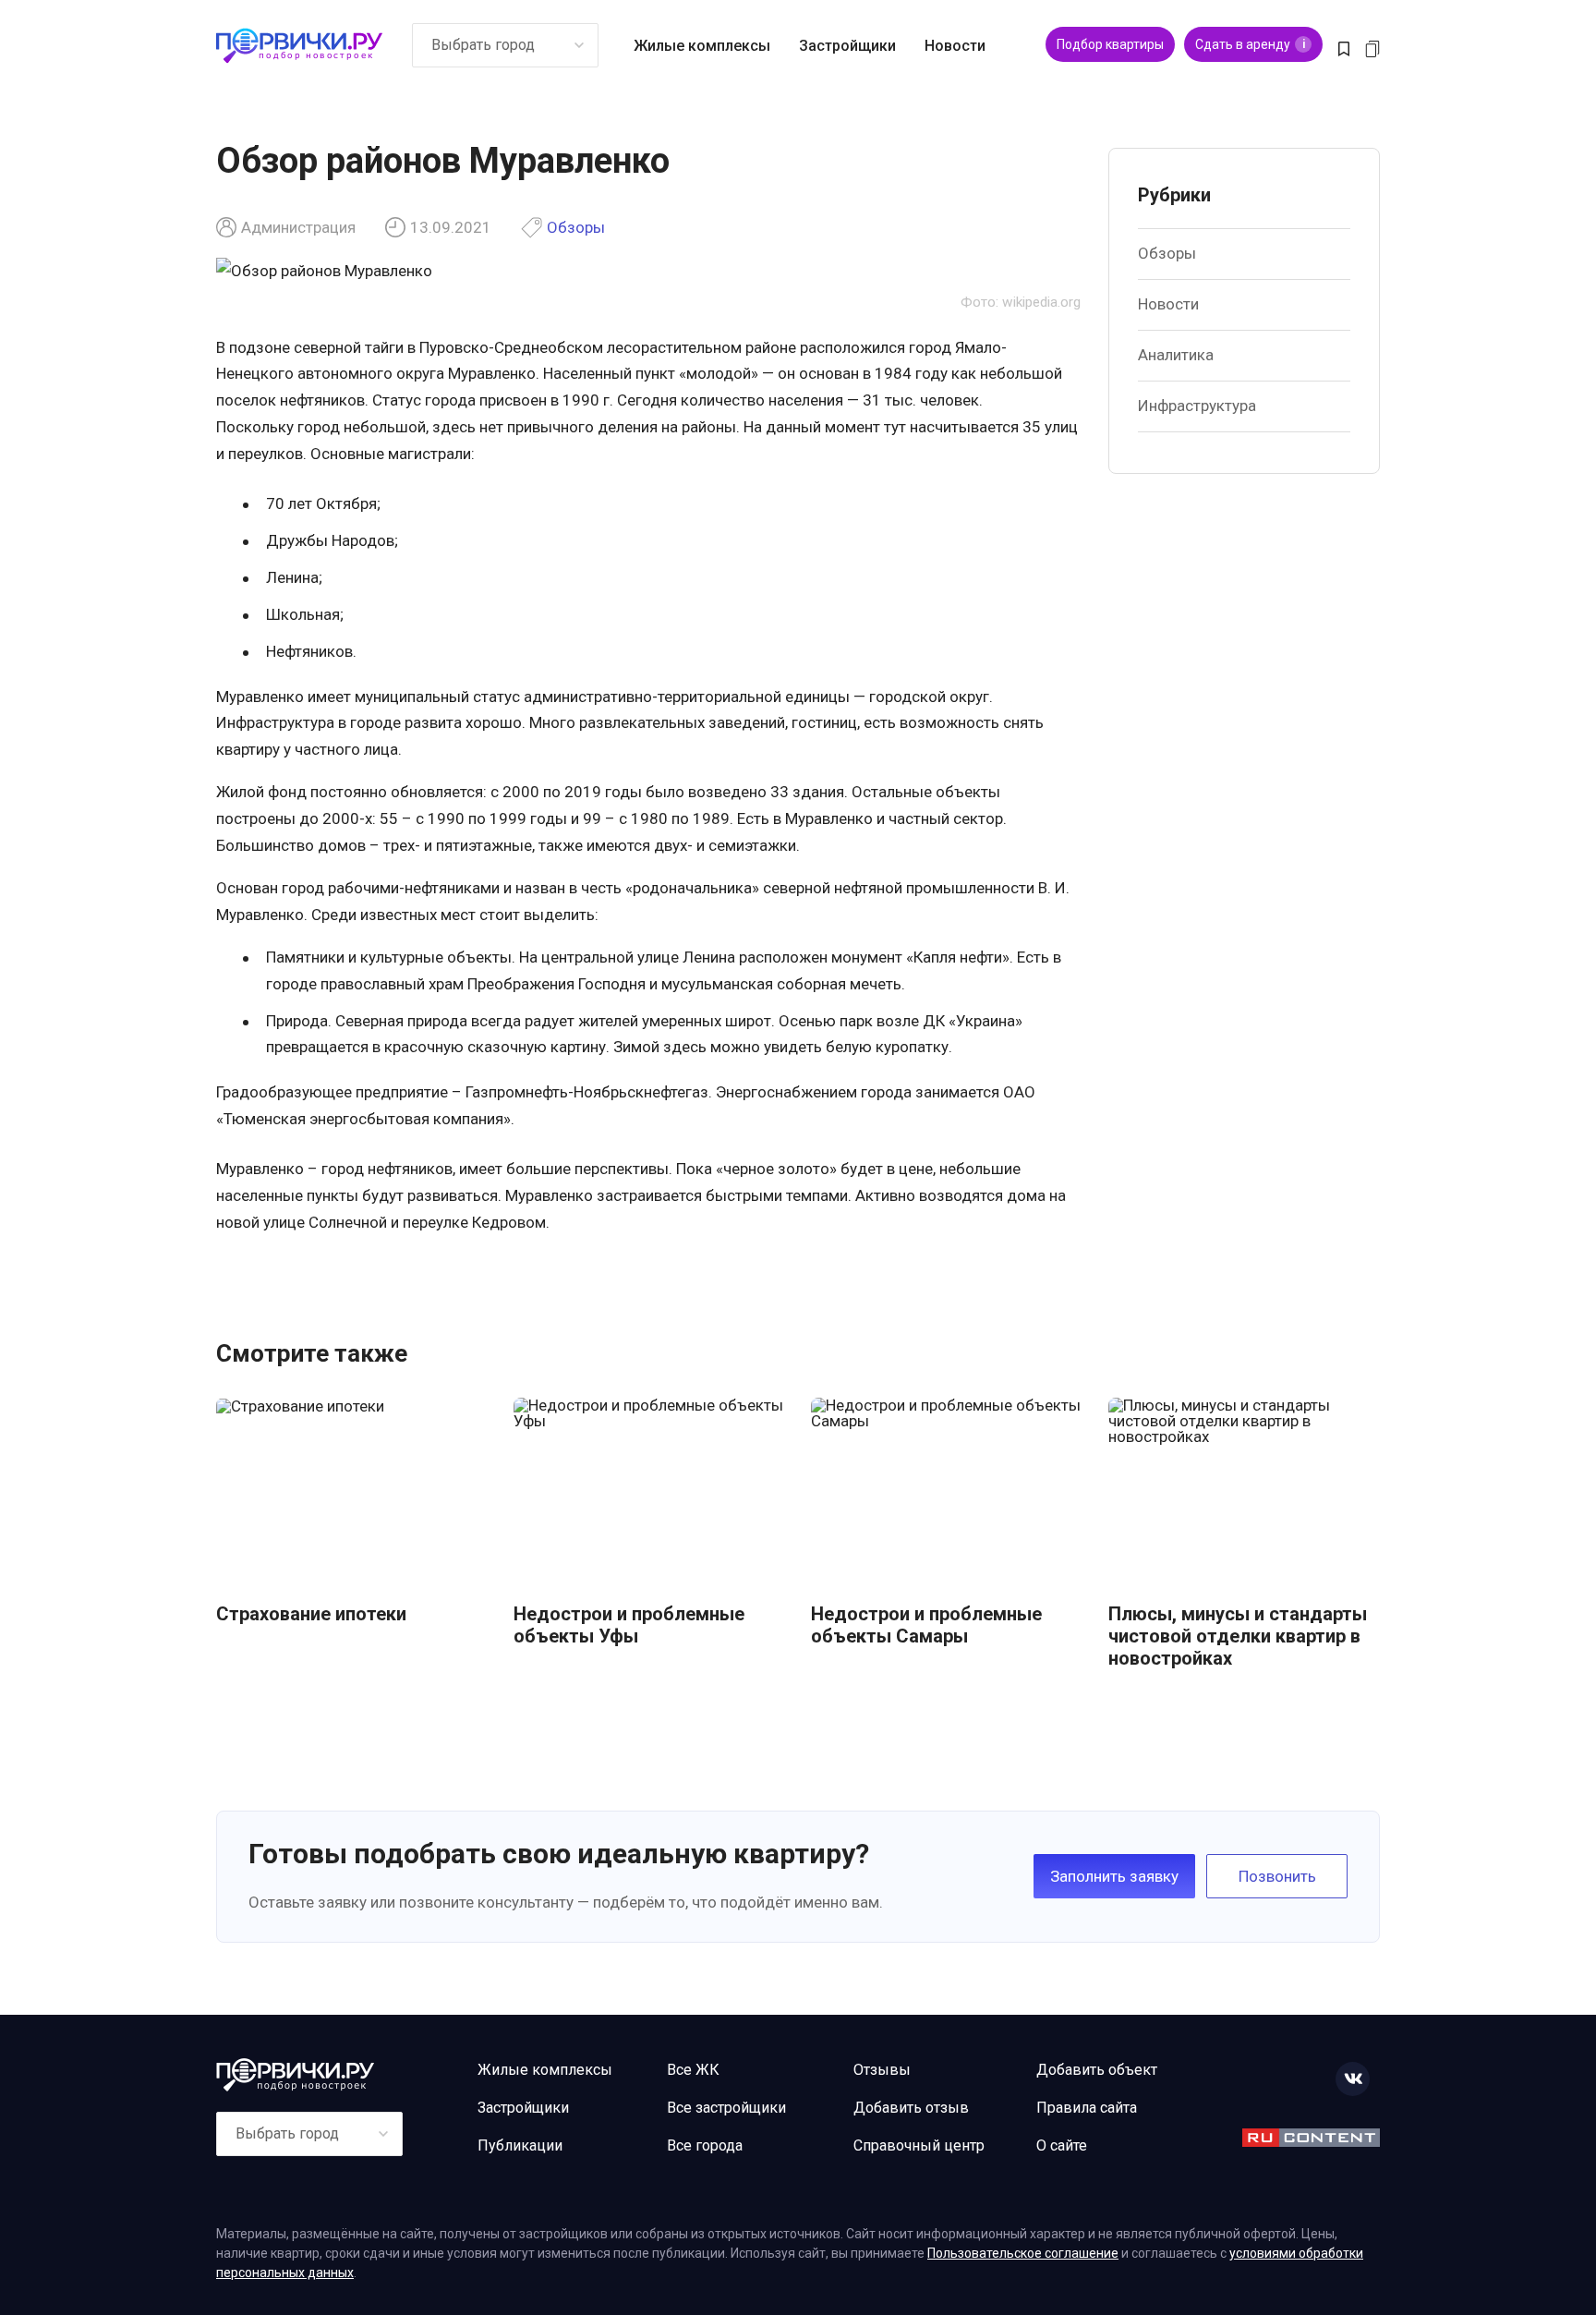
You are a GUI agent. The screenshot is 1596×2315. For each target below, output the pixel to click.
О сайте (1062, 2145)
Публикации (520, 2145)
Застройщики (847, 46)
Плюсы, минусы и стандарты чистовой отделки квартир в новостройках (1238, 1636)
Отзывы (882, 2070)
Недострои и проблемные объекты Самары (926, 1625)
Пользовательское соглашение (1023, 2253)
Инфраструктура (1197, 406)
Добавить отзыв (911, 2108)
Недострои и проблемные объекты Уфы (629, 1625)
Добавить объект (1097, 2070)
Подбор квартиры (1110, 44)
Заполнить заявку (1114, 1876)
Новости (955, 46)
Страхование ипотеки (311, 1614)
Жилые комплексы (702, 46)
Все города (705, 2145)
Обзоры (576, 228)
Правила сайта (1087, 2108)
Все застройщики (726, 2108)
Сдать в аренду (1250, 44)
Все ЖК (693, 2070)
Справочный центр (919, 2145)
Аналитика (1176, 355)
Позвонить (1277, 1876)
